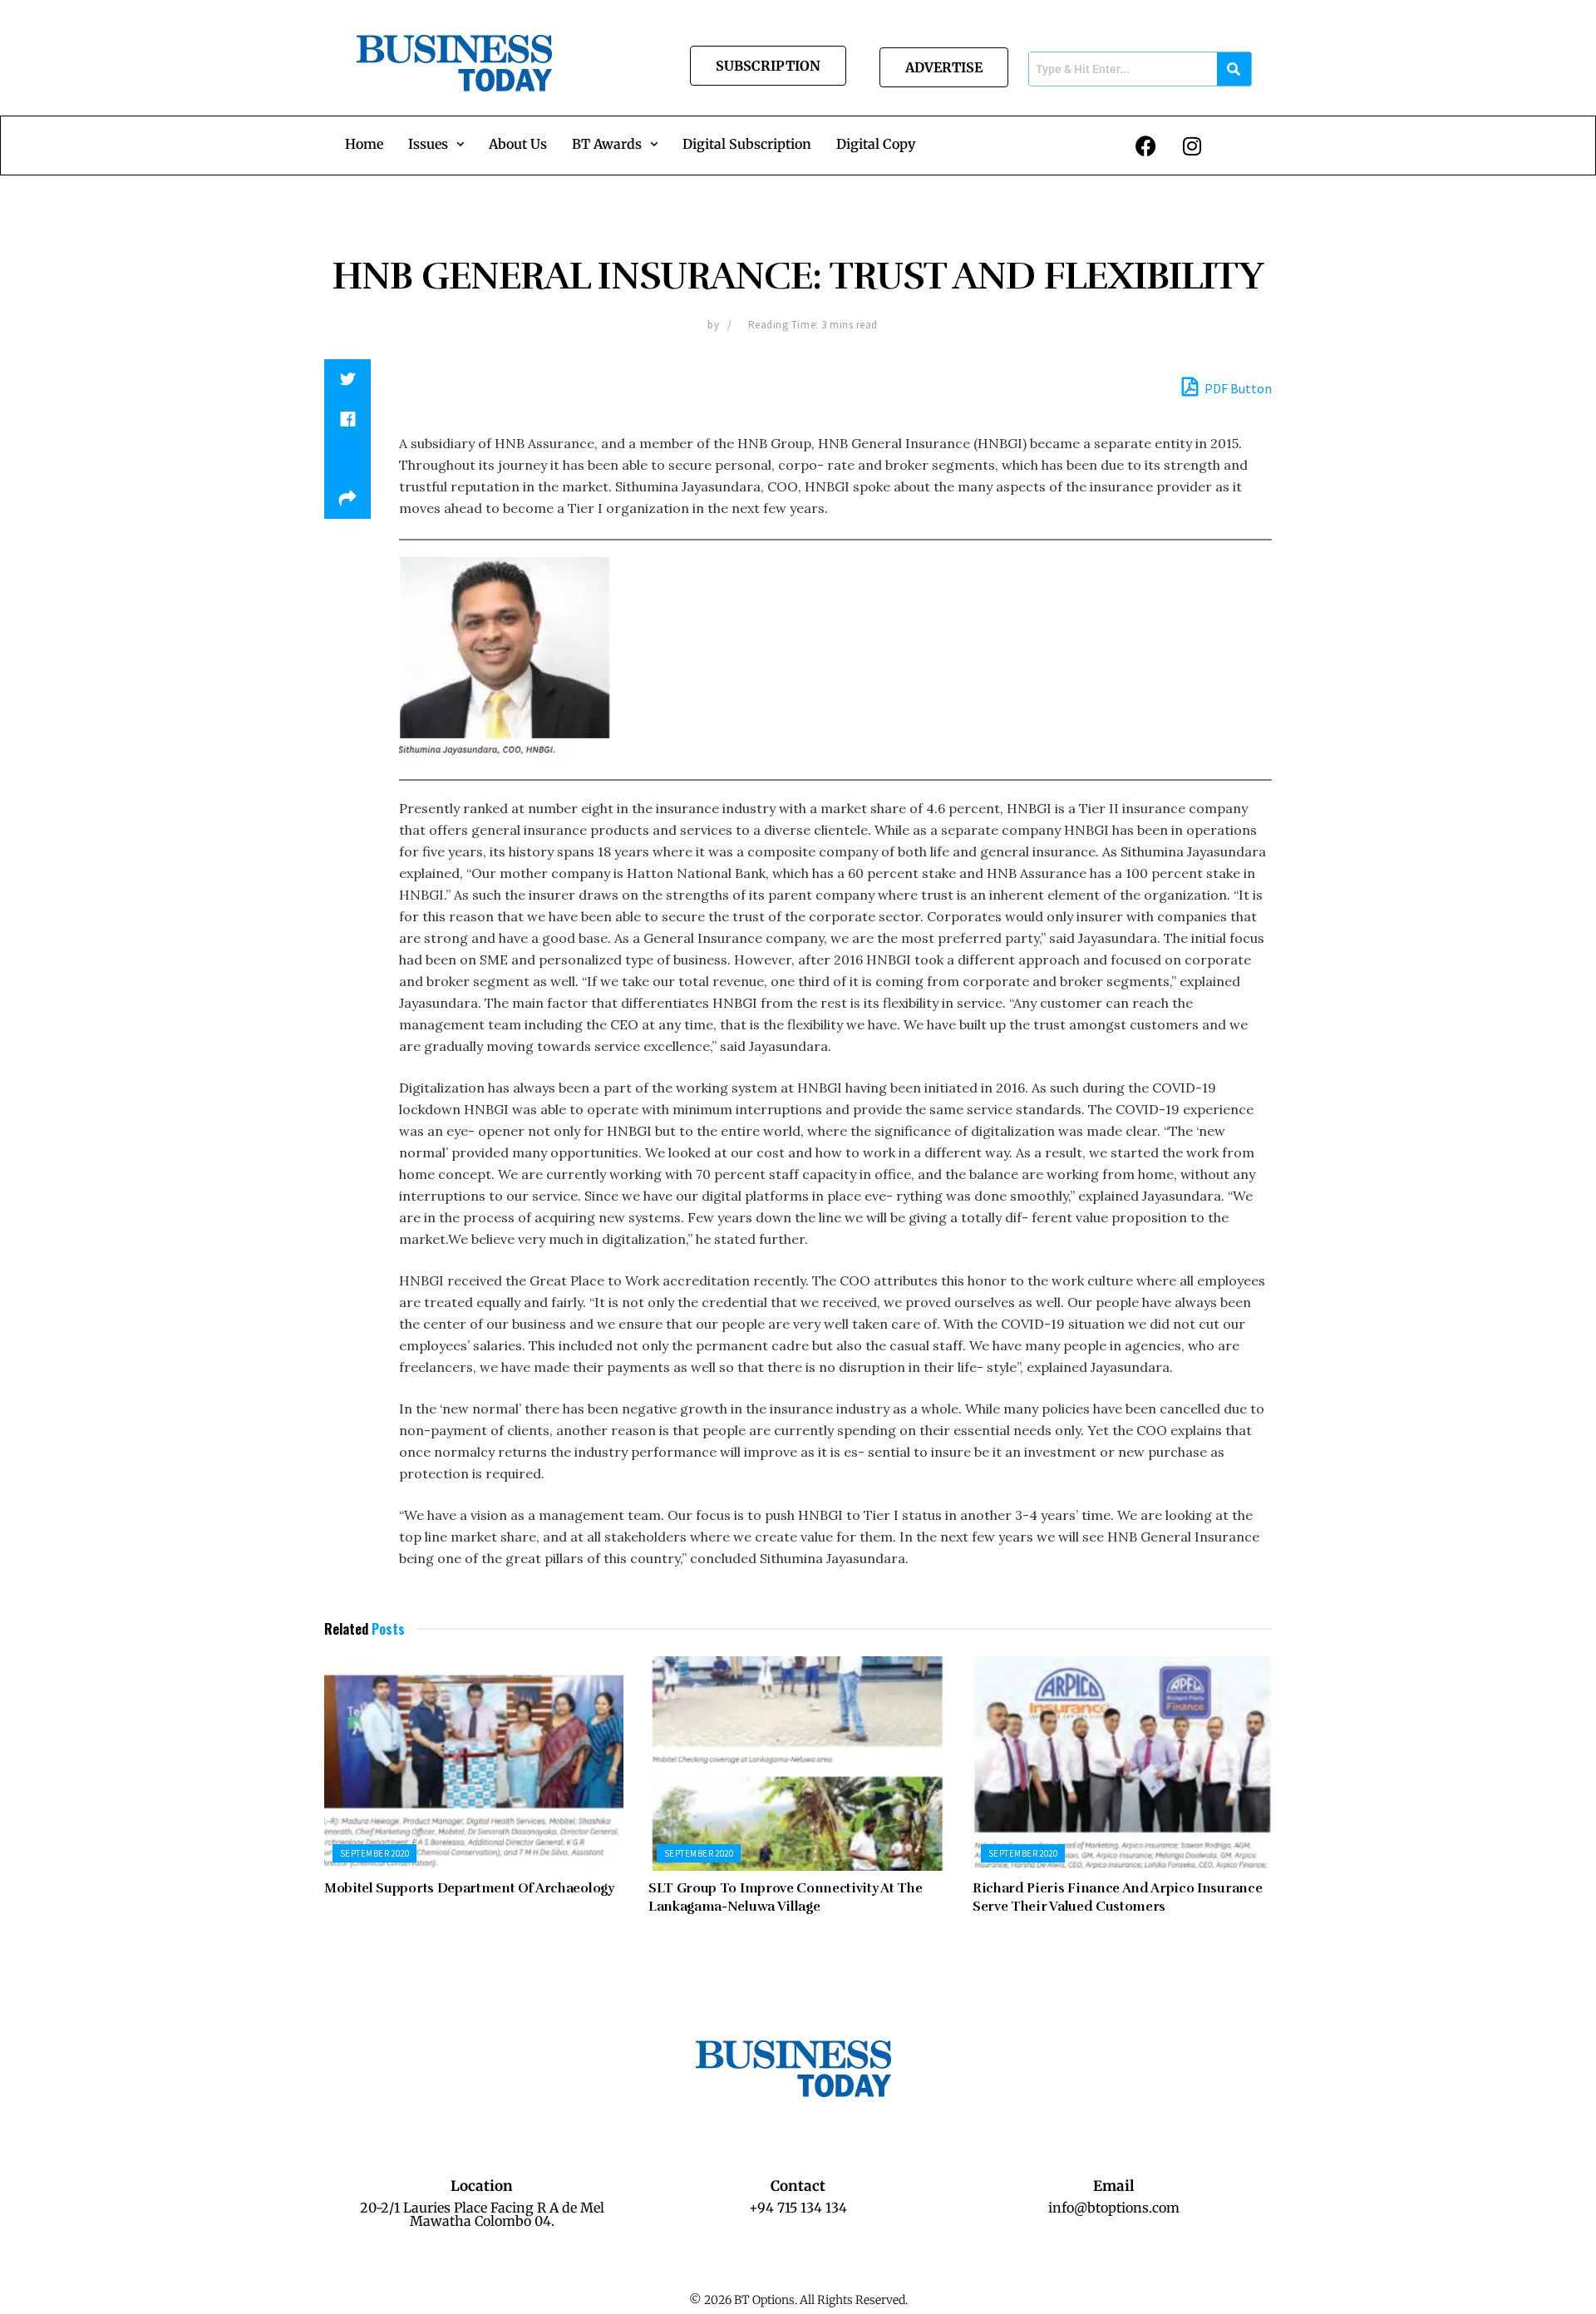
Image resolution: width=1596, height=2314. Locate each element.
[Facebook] (1146, 146)
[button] (436, 144)
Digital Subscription (747, 144)
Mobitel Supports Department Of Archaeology (469, 1888)
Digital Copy (876, 144)
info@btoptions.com (1114, 2208)
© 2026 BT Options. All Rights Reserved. (798, 2300)
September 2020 (374, 1853)
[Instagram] (1192, 146)
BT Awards (607, 144)
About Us (518, 144)
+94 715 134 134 (798, 2208)
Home (364, 144)
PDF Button (1237, 388)
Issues (428, 144)
